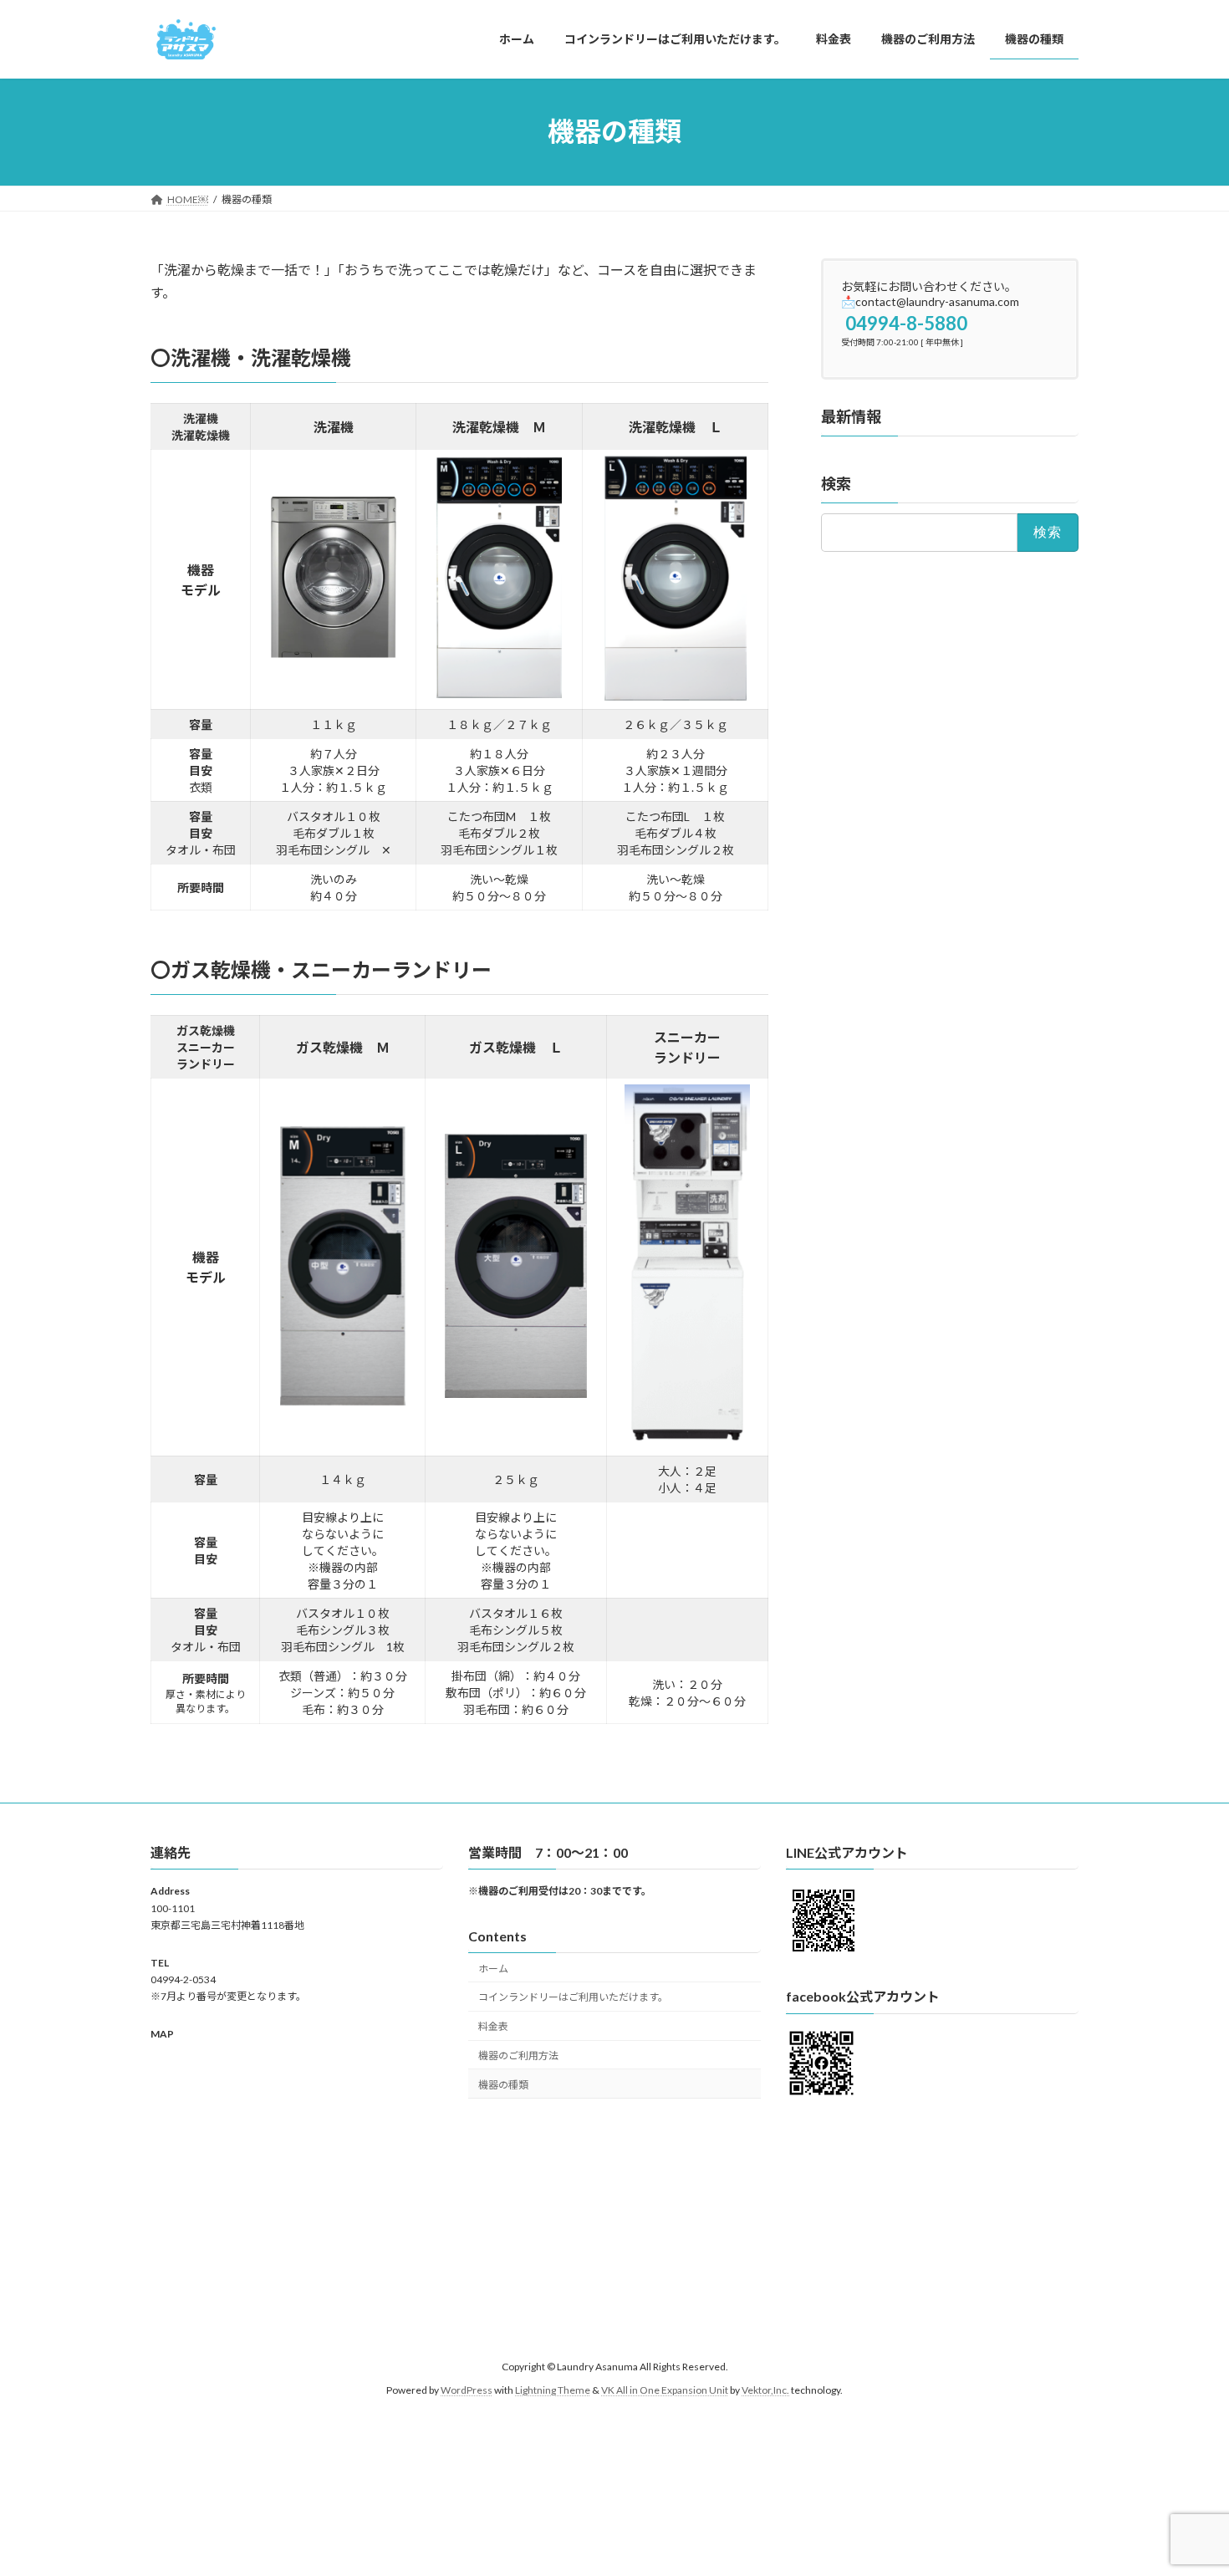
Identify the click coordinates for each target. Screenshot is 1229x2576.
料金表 (493, 2026)
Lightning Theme (553, 2390)
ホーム (493, 1969)
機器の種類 (503, 2085)
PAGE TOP (1185, 2483)
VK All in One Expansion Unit (665, 2390)
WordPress (467, 2390)
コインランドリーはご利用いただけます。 (573, 1998)
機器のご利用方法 (518, 2056)
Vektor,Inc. (765, 2390)
